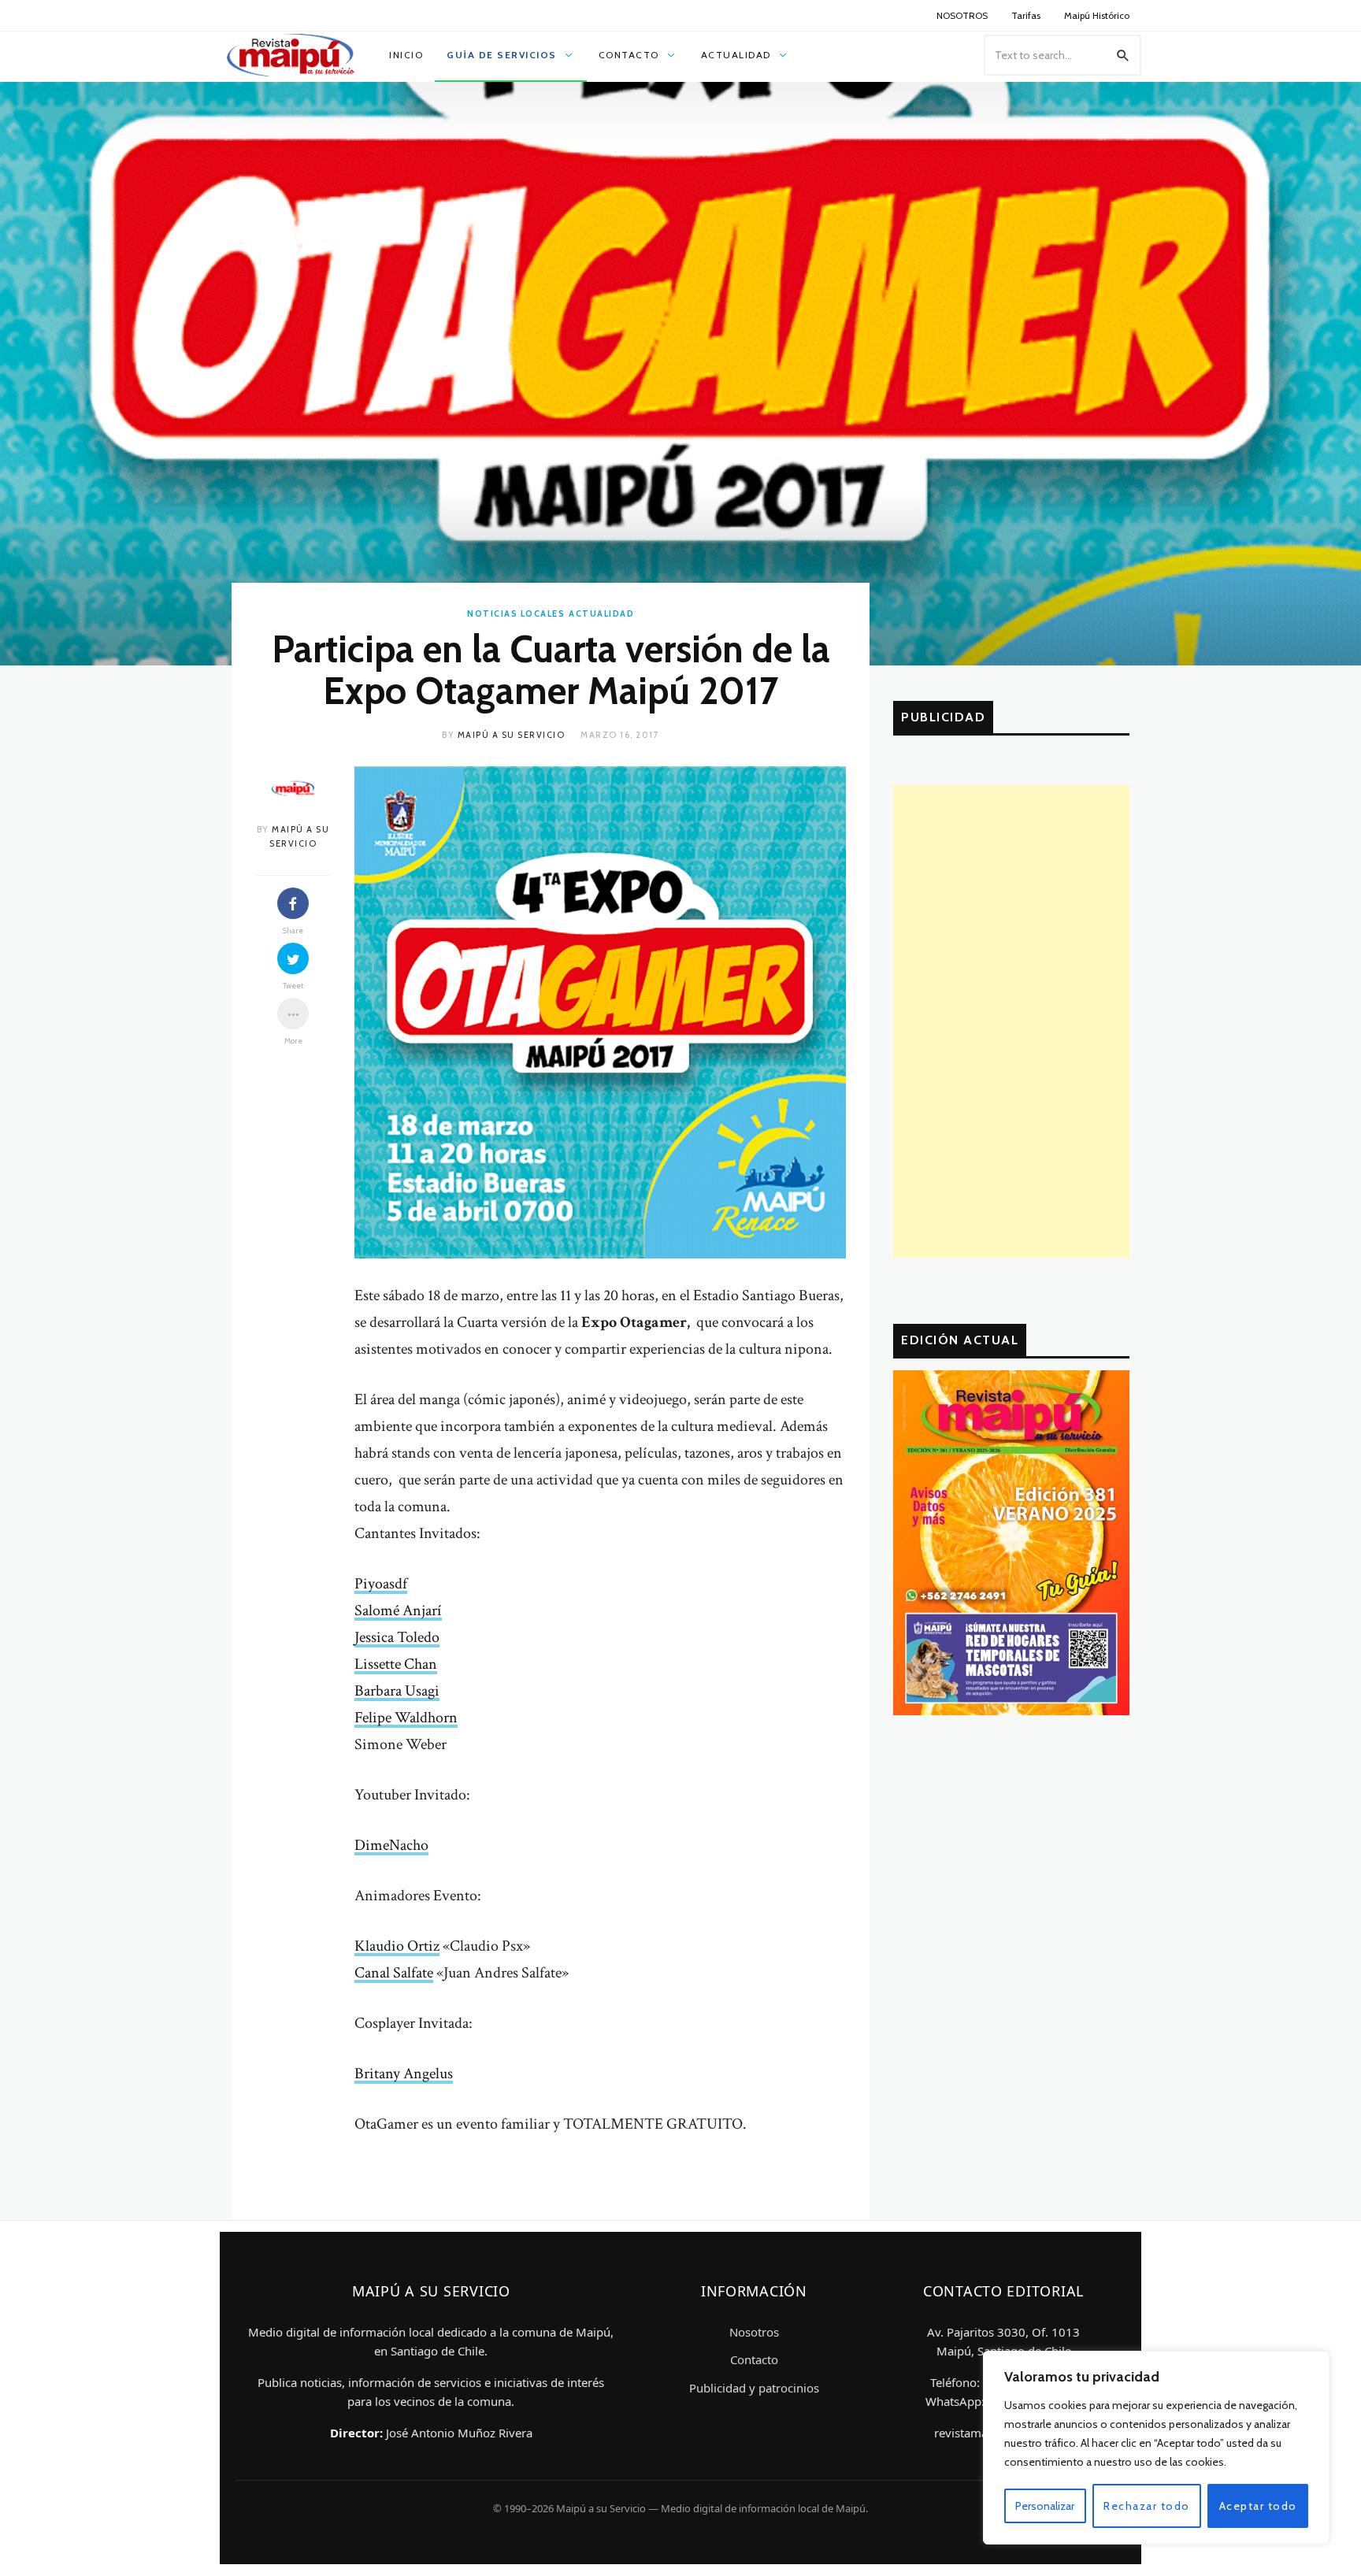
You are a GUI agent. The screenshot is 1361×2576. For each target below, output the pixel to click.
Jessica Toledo (397, 1637)
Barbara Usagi (397, 1691)
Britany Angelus (404, 2074)
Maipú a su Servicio (512, 735)
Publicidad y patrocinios (754, 2388)
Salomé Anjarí (398, 1610)
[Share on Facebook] (293, 903)
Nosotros (754, 2332)
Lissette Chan (396, 1664)
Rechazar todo (1147, 2506)
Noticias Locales (516, 613)
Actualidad (601, 613)
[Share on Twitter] (293, 958)
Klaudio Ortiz (397, 1946)
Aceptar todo (1258, 2506)
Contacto (754, 2359)
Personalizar (1045, 2506)
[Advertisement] (1011, 1021)
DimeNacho (391, 1845)
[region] (1156, 2448)
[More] (293, 1014)
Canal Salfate (394, 1973)
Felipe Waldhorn (406, 1718)
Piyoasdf (381, 1584)
